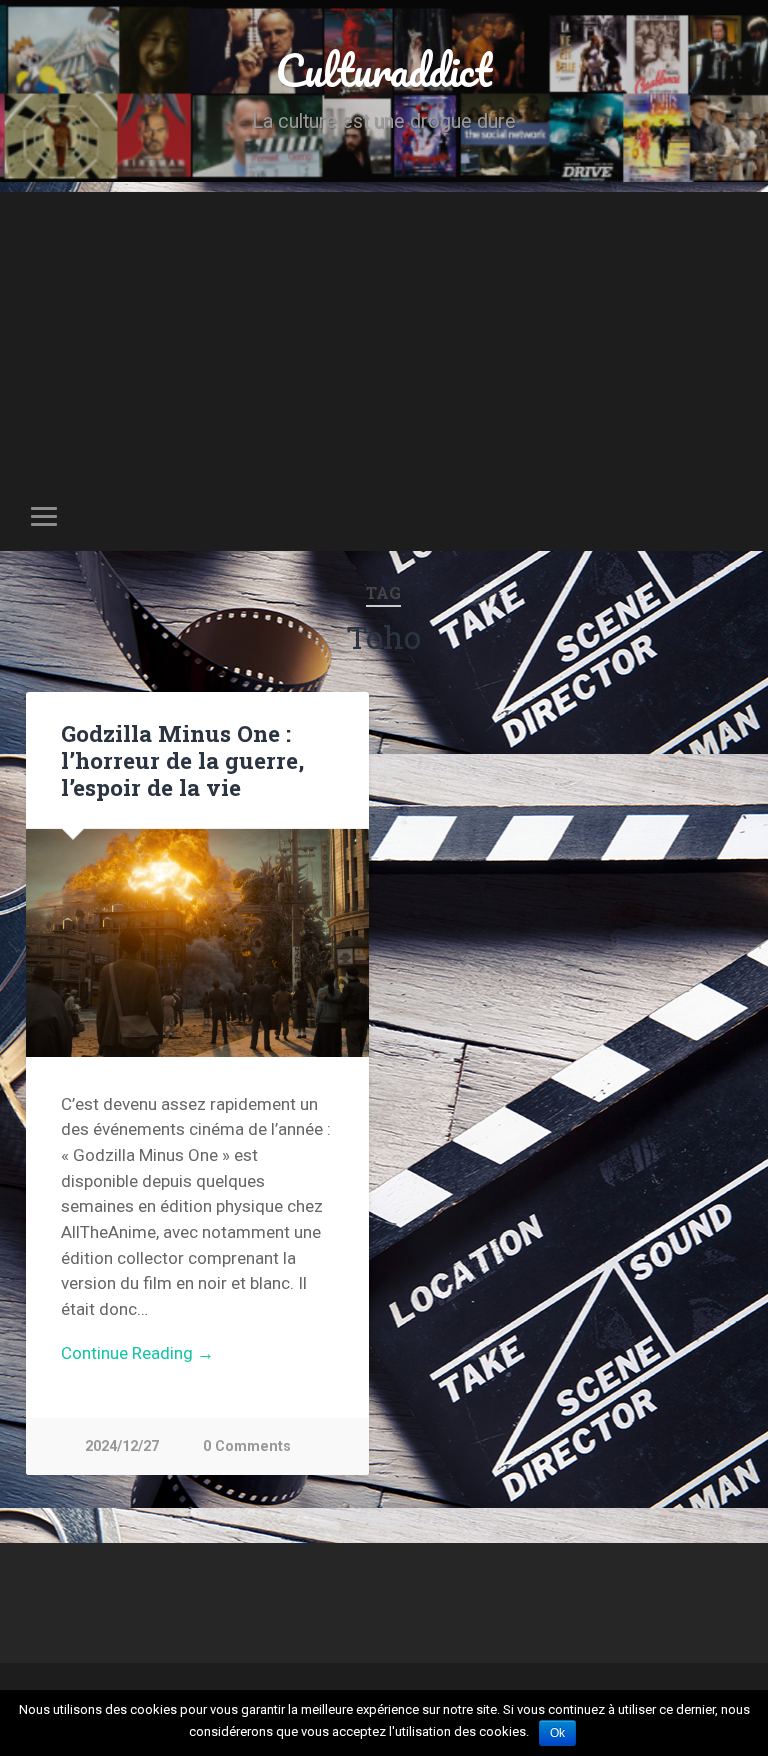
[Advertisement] (384, 332)
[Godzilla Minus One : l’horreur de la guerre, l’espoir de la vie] (197, 943)
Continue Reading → (137, 1353)
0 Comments (247, 1446)
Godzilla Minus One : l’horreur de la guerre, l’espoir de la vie (182, 760)
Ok (557, 1733)
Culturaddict (383, 69)
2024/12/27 (122, 1446)
